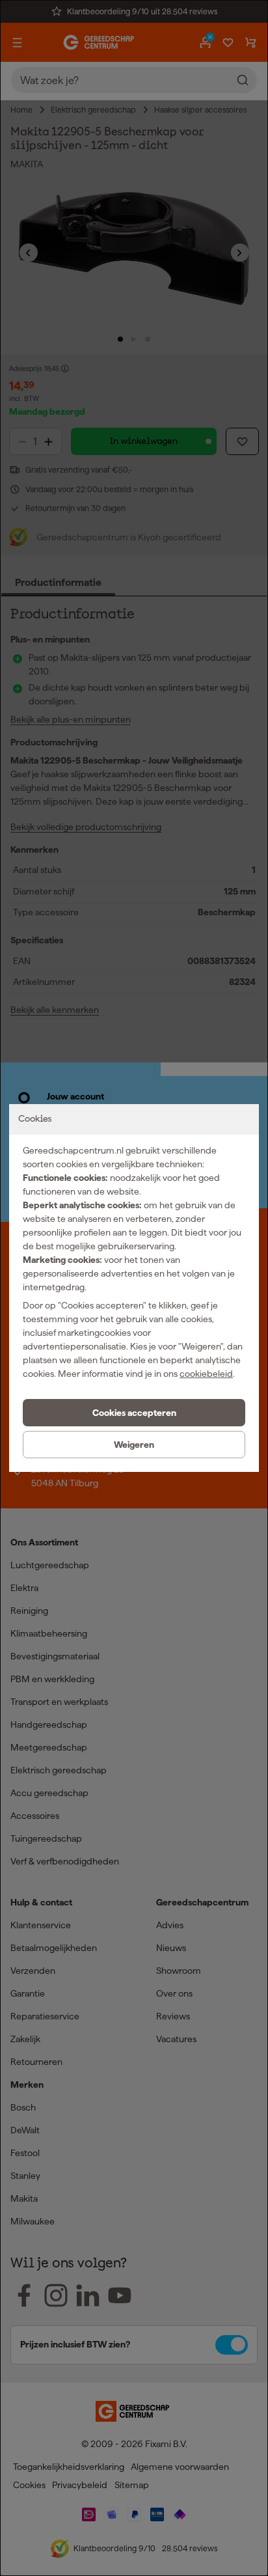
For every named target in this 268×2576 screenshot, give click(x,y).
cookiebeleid (206, 1374)
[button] (134, 1413)
